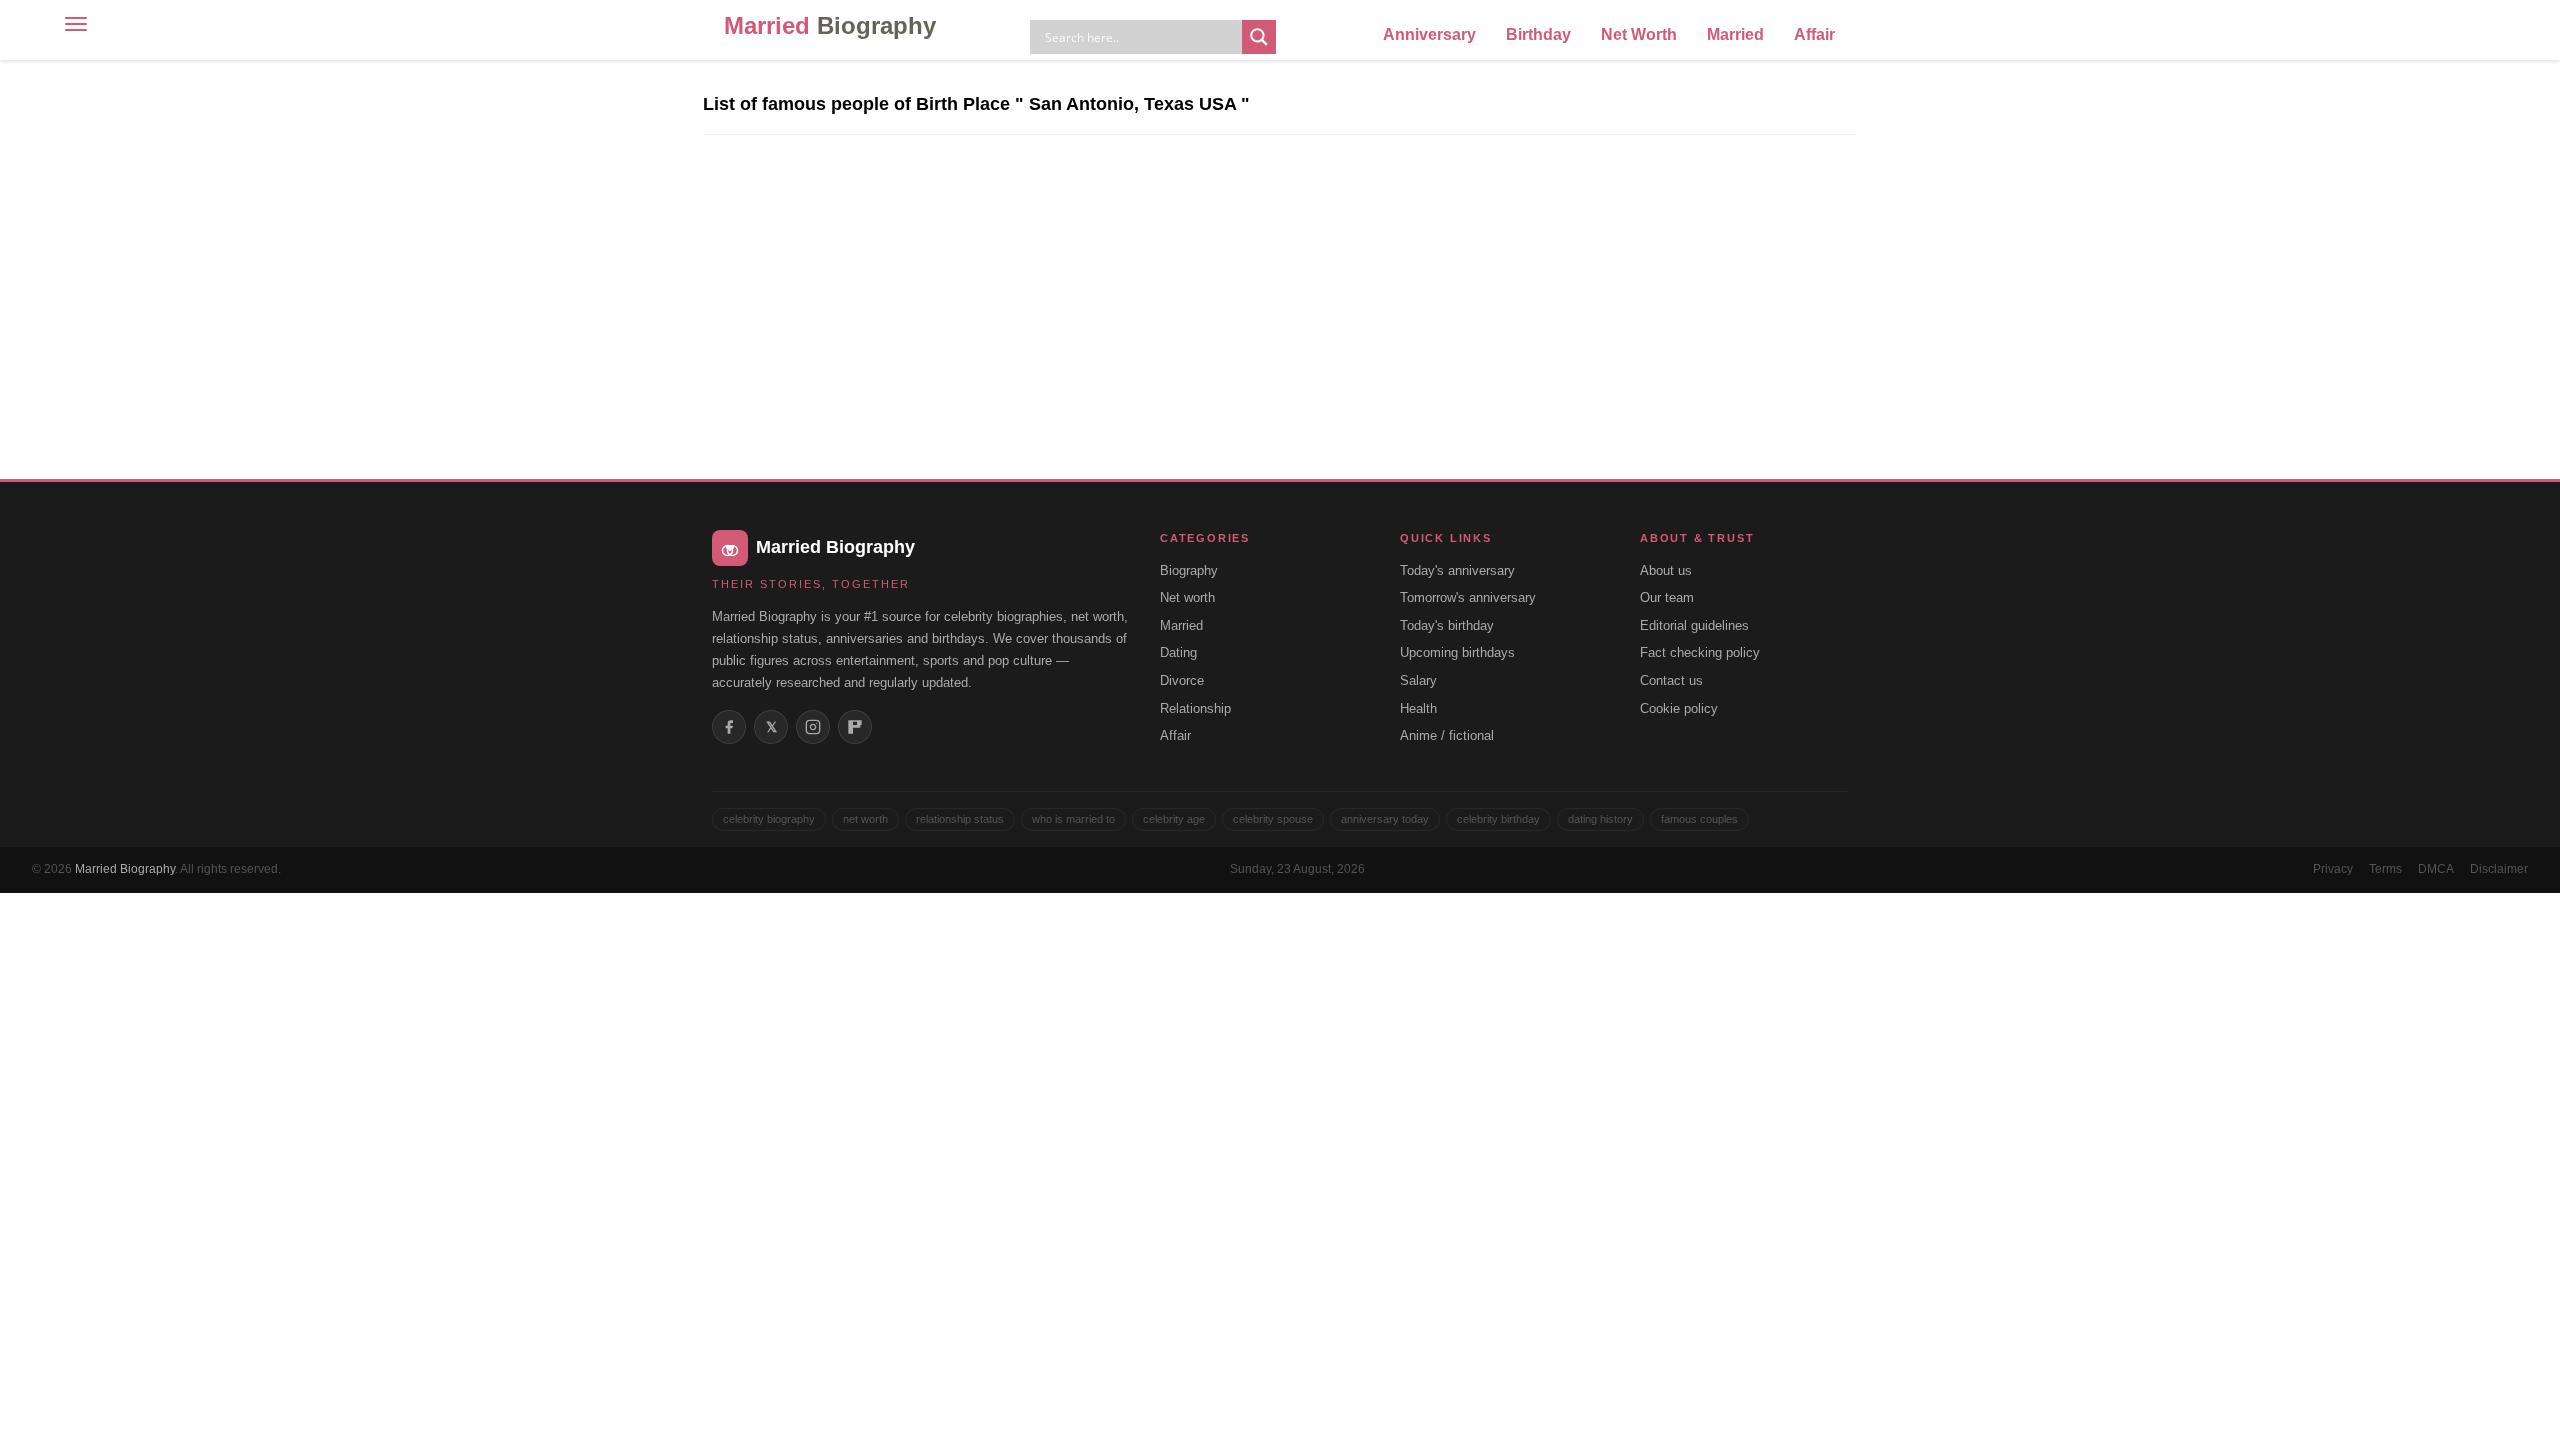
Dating (1178, 652)
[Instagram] (813, 727)
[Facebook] (729, 727)
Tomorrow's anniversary (1468, 597)
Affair (1814, 34)
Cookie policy (1679, 708)
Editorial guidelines (1694, 625)
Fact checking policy (1700, 652)
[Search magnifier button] (1259, 37)
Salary (1418, 680)
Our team (1667, 597)
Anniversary (1429, 34)
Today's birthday (1447, 625)
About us (1666, 570)
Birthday (1538, 34)
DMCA (2436, 869)
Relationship (1195, 708)
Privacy (2333, 869)
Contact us (1671, 680)
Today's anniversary (1457, 570)
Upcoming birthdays (1457, 652)
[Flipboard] (855, 727)
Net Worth (1639, 34)
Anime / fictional (1447, 735)
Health (1418, 708)
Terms (2385, 869)
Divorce (1182, 680)
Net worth (1187, 597)
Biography (1189, 570)
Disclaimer (2499, 869)
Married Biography (125, 869)
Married (830, 25)
